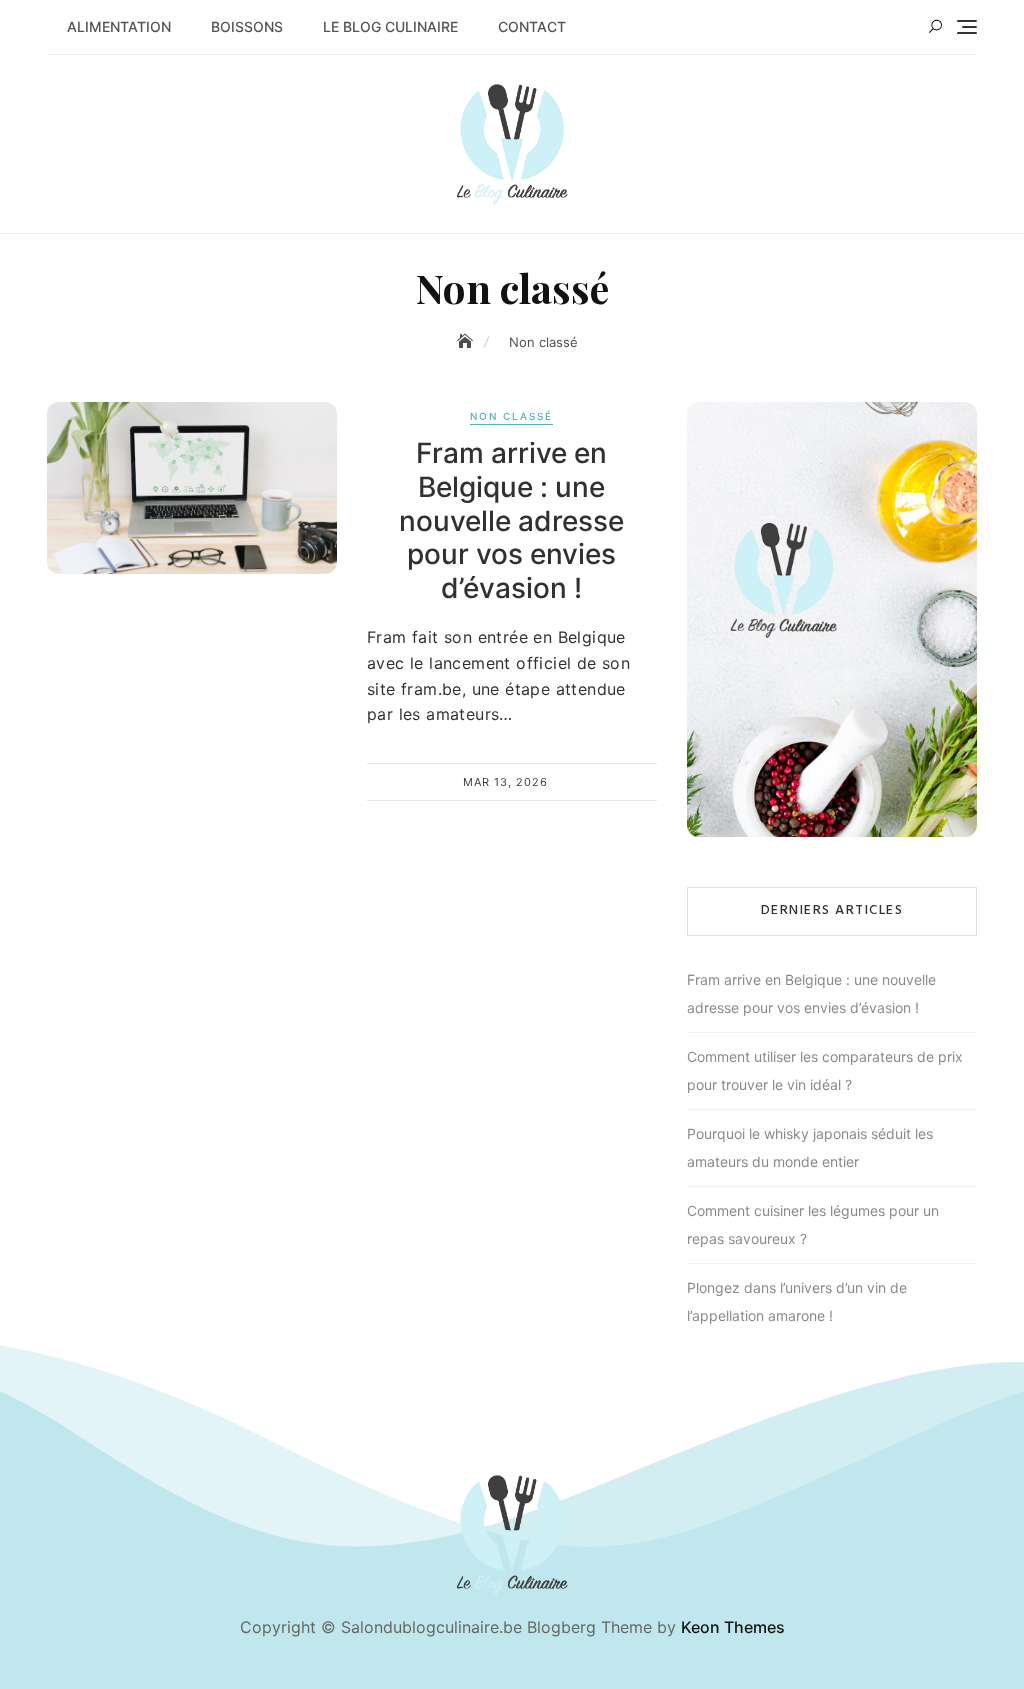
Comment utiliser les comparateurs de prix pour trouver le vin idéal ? (825, 1070)
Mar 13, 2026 (505, 782)
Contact (532, 26)
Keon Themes (733, 1627)
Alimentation (119, 26)
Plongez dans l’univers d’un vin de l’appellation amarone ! (797, 1301)
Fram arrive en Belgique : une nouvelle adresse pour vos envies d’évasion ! (511, 520)
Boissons (247, 26)
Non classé (511, 416)
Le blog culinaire (390, 26)
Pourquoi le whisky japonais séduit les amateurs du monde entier (810, 1147)
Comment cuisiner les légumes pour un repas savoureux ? (813, 1224)
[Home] (467, 341)
